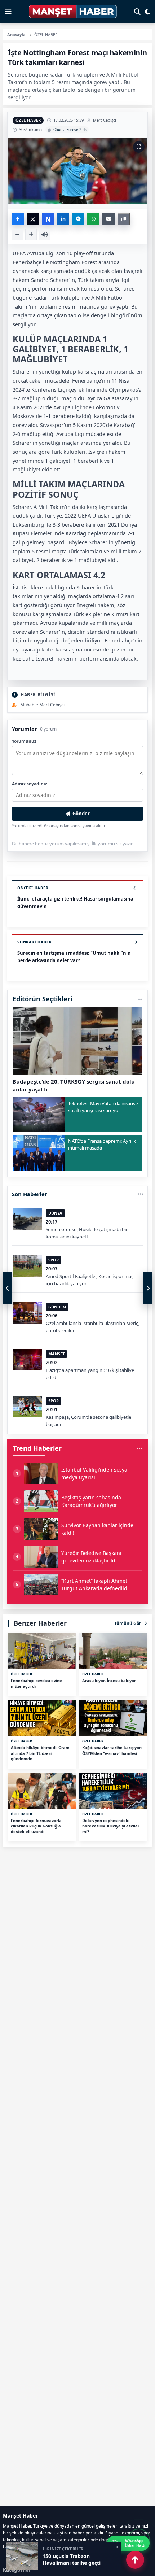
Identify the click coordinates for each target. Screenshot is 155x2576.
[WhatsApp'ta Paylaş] (93, 219)
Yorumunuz (24, 741)
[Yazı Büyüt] (31, 235)
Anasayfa (16, 34)
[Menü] (8, 12)
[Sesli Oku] (45, 235)
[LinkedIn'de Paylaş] (63, 219)
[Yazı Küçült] (17, 235)
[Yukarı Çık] (135, 2560)
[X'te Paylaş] (33, 219)
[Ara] (137, 12)
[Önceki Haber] (7, 1288)
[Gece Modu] (147, 12)
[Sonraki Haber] (148, 1288)
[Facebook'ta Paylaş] (18, 219)
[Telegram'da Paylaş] (78, 219)
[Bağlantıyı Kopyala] (124, 219)
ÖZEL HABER (28, 120)
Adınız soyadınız (30, 784)
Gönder (81, 814)
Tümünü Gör (128, 1623)
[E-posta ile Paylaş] (108, 219)
